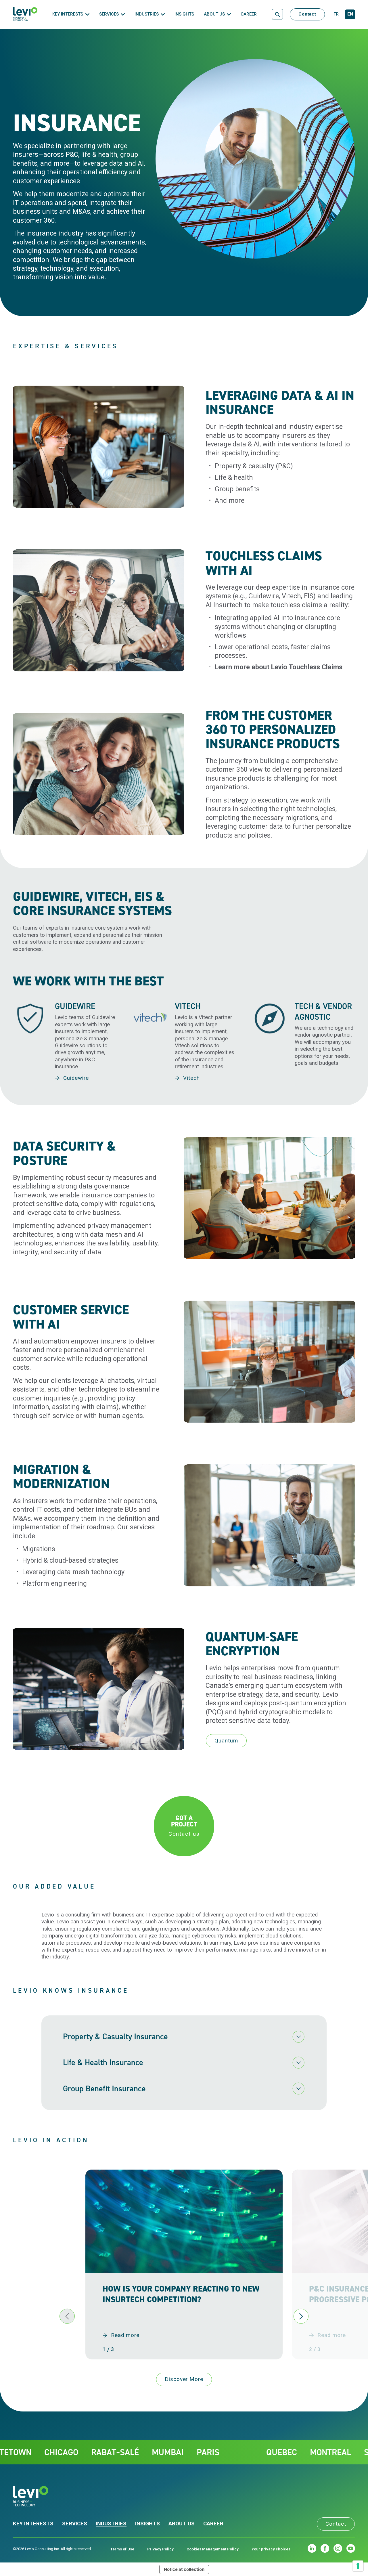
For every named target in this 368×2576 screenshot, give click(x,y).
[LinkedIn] (312, 2548)
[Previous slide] (67, 2316)
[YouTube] (351, 2548)
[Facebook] (325, 2548)
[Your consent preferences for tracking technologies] (358, 2566)
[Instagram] (338, 2548)
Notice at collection (184, 2569)
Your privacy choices (271, 2549)
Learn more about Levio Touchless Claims (279, 667)
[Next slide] (301, 2316)
